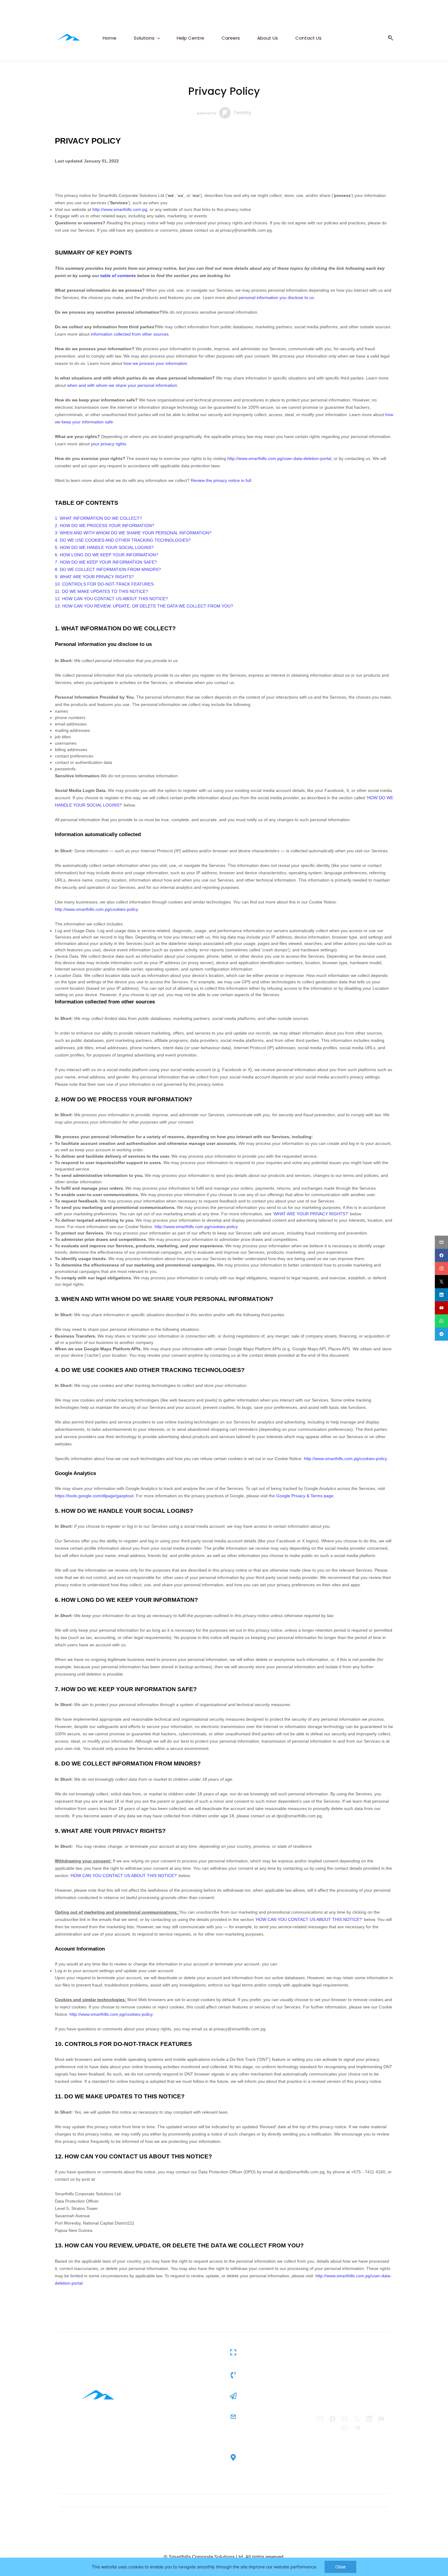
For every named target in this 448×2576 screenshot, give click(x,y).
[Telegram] (357, 2428)
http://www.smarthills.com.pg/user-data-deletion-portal (279, 458)
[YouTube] (381, 2419)
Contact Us (156, 2446)
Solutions (154, 2393)
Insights (153, 2403)
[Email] (320, 2419)
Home (151, 2382)
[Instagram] (345, 2419)
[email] (441, 1242)
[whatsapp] (441, 1321)
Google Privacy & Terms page (305, 1496)
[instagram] (441, 1268)
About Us (154, 2435)
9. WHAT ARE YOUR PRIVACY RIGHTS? (94, 577)
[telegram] (441, 1334)
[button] (388, 38)
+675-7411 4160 (261, 2370)
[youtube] (441, 1308)
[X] (357, 2419)
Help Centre (156, 2414)
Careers (152, 2425)
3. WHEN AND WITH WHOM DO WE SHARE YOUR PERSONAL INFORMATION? (133, 533)
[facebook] (441, 1255)
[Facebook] (332, 2419)
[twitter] (441, 1282)
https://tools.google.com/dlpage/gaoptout (94, 1496)
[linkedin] (441, 1295)
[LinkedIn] (369, 2419)
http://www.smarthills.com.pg (120, 209)
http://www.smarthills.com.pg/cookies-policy (96, 909)
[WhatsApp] (345, 2428)
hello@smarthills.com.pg (272, 2396)
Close (340, 2567)
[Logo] (68, 38)
